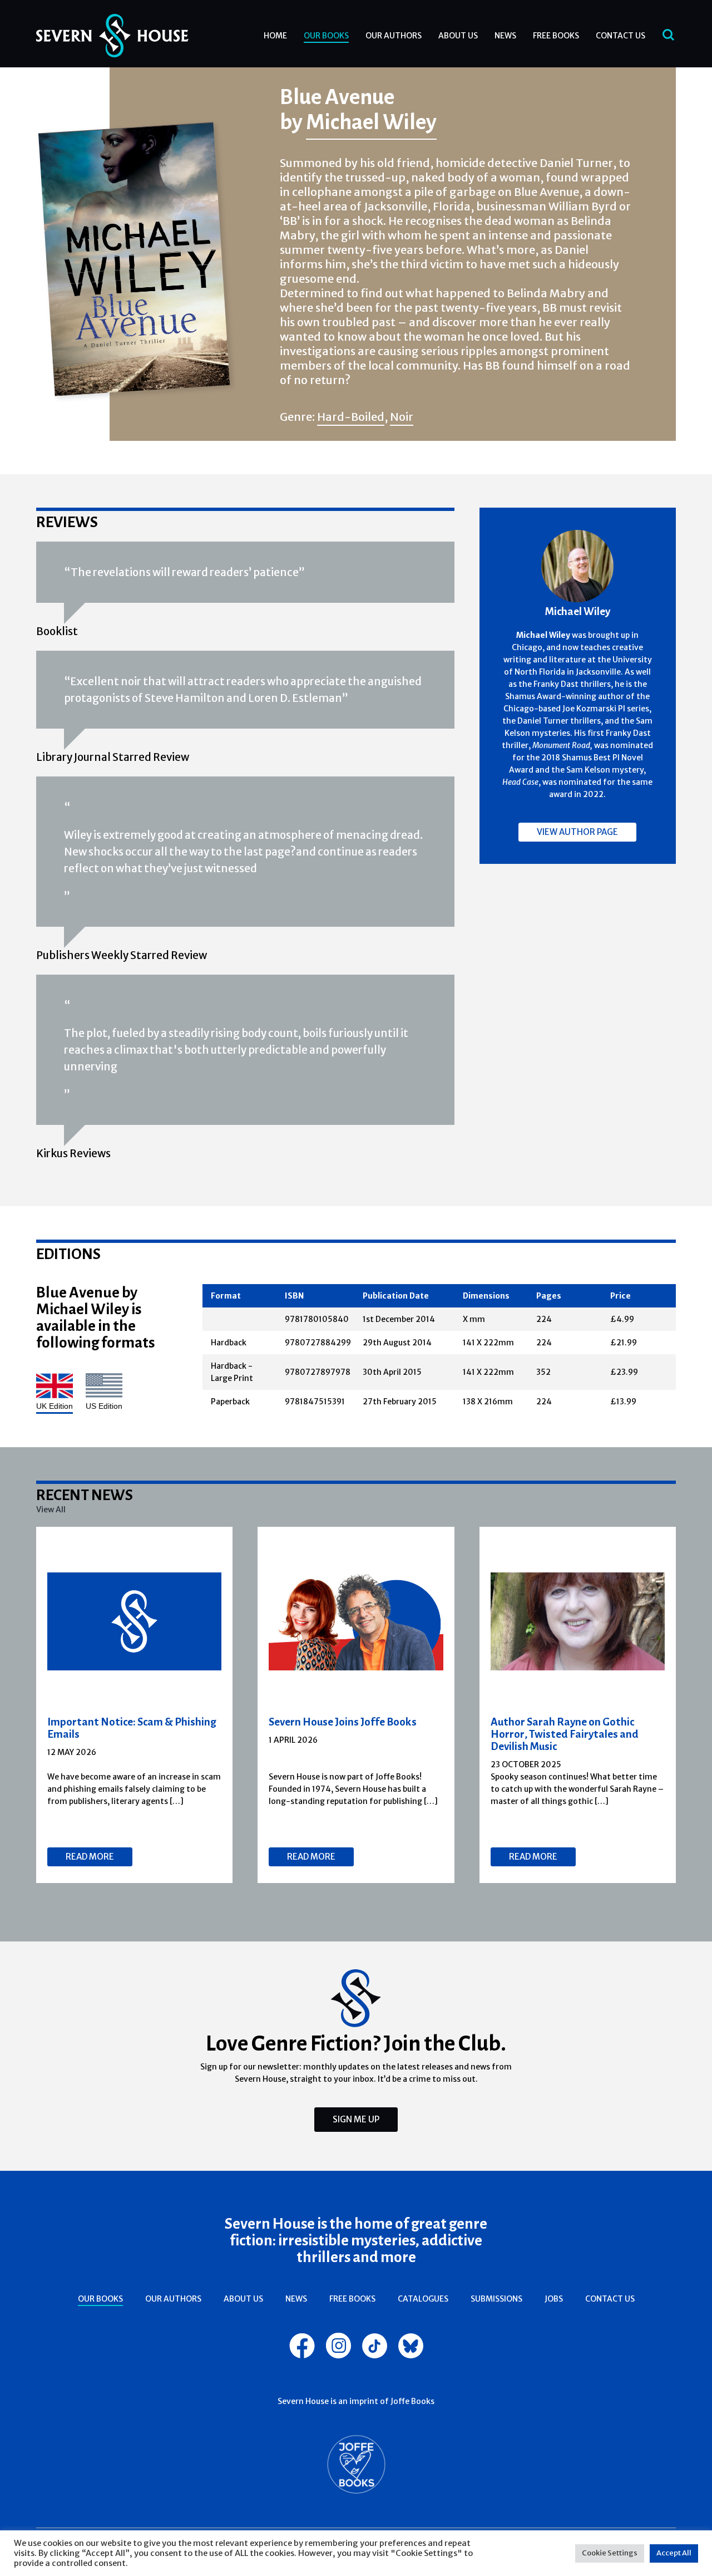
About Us (458, 36)
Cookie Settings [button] (610, 2553)
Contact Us (620, 36)
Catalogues (423, 2299)
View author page (577, 832)
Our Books (326, 36)
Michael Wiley (371, 121)
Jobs (554, 2299)
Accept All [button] (674, 2553)
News (505, 36)
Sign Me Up (356, 2119)
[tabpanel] (135, 1705)
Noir (402, 417)
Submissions (496, 2299)
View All (51, 1510)
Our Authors (394, 36)
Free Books (556, 36)
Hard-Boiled (351, 417)
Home (275, 36)
